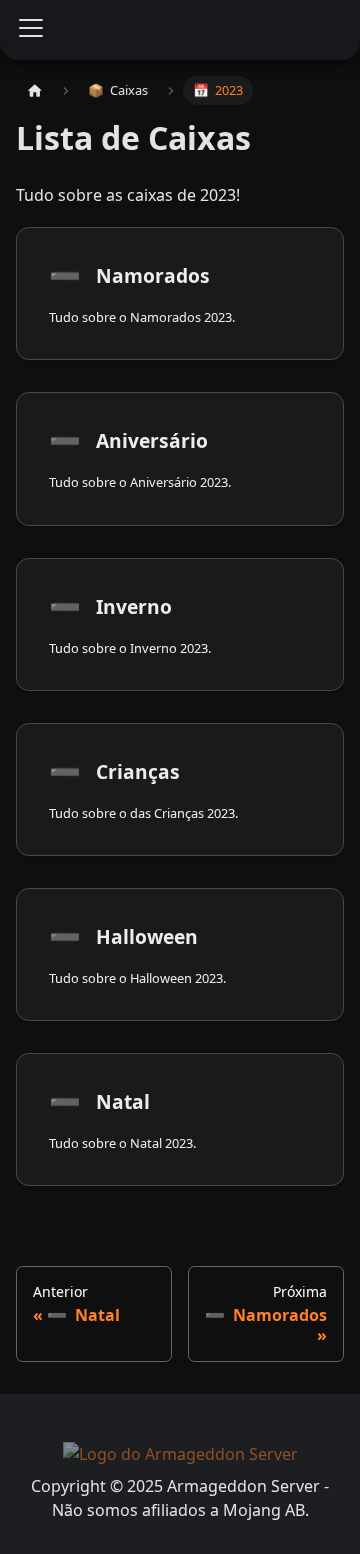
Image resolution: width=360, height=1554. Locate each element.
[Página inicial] (35, 90)
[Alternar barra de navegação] (31, 30)
